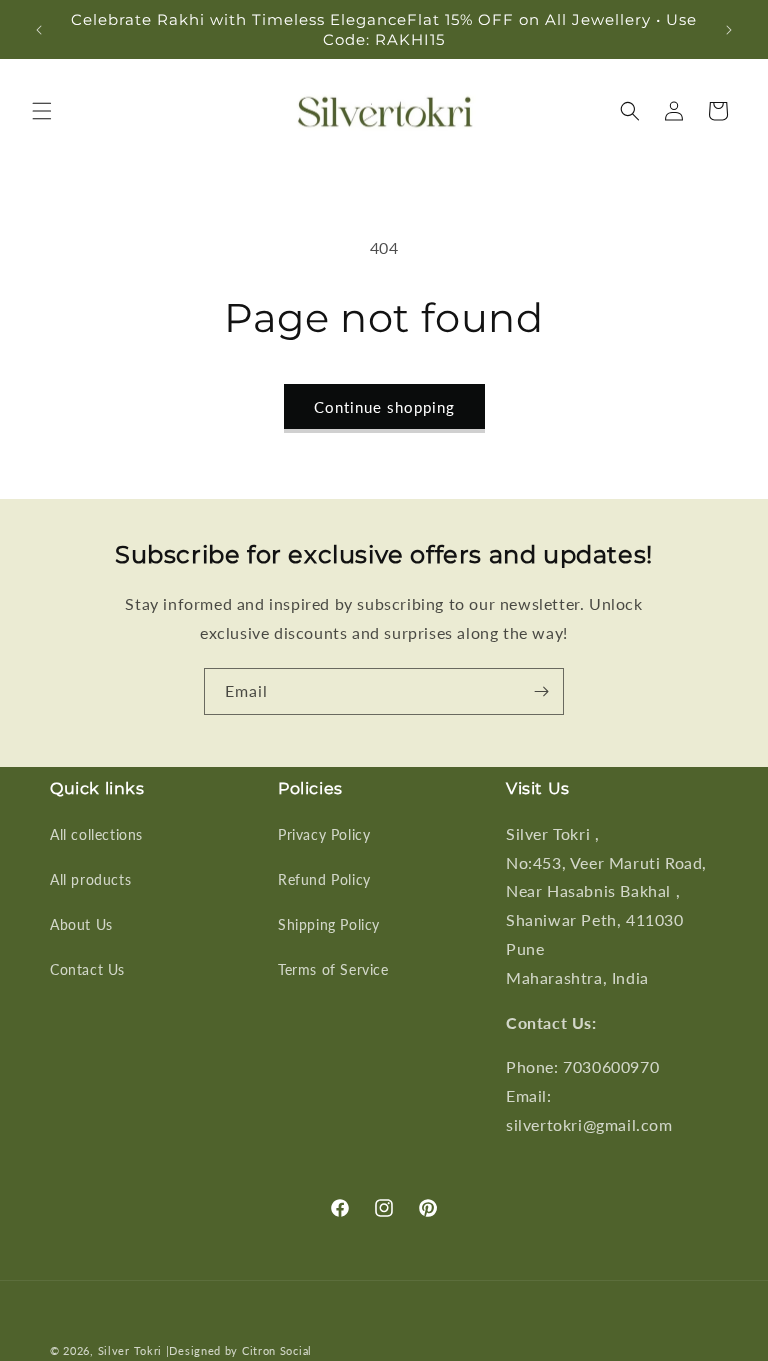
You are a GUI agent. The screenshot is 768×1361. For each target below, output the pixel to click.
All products (90, 879)
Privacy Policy (324, 834)
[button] (42, 111)
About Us (81, 924)
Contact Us (87, 969)
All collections (96, 834)
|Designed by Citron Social (239, 1350)
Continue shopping (384, 407)
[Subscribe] (541, 691)
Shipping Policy (329, 924)
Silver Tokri (132, 1350)
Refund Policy (324, 879)
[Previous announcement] (39, 30)
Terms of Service (333, 969)
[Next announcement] (729, 30)
